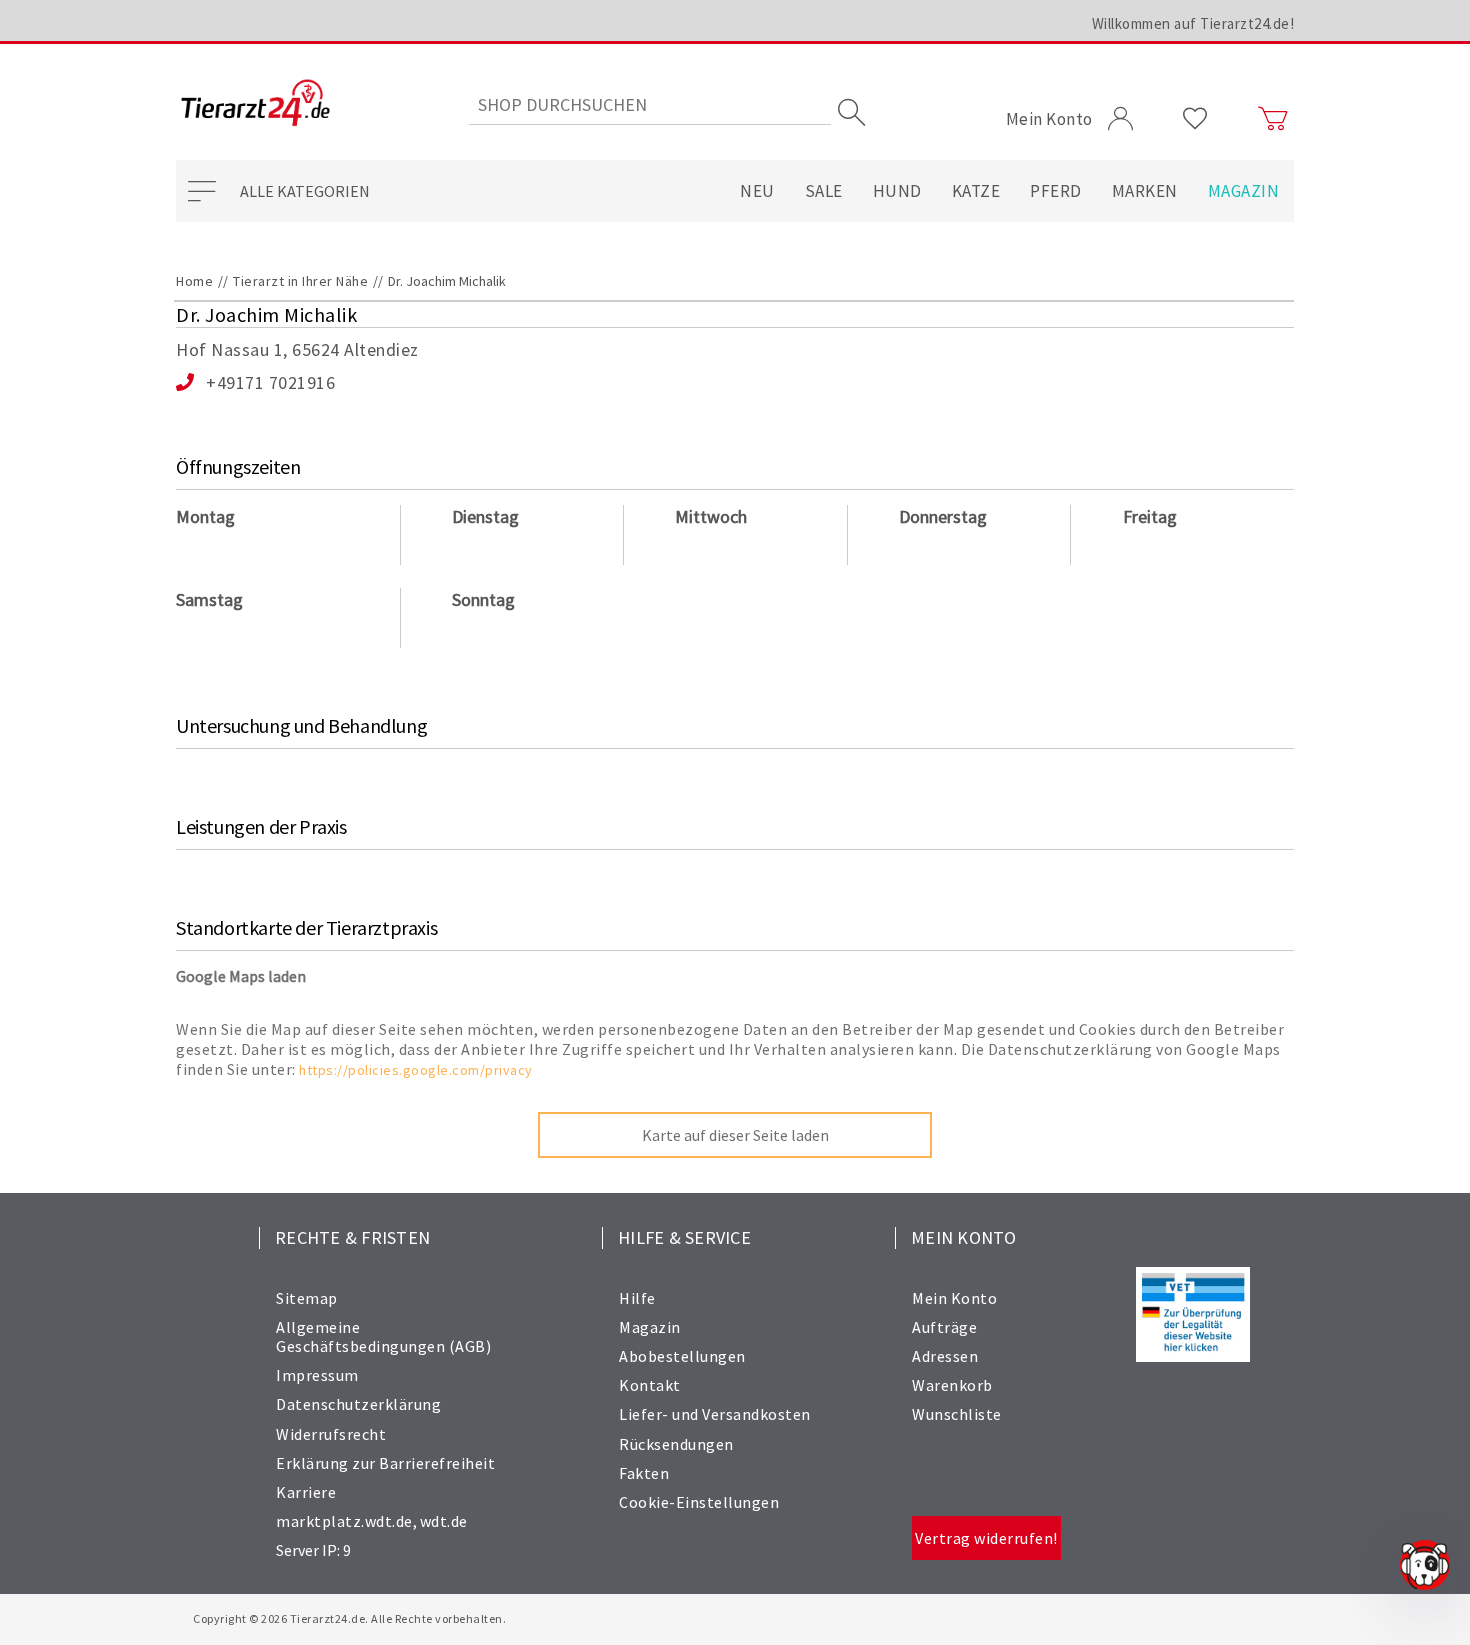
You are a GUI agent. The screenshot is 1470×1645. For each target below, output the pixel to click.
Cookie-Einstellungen (699, 1502)
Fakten (644, 1473)
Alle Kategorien (305, 191)
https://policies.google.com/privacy (416, 1070)
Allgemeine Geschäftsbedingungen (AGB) (383, 1336)
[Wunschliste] (1195, 119)
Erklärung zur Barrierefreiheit (385, 1463)
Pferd (1056, 191)
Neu (757, 191)
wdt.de (444, 1521)
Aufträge (944, 1327)
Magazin (1244, 191)
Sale (824, 191)
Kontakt (650, 1385)
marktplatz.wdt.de (344, 1521)
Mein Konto (954, 1298)
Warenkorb (952, 1385)
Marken (1145, 191)
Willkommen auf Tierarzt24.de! (1193, 23)
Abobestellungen (682, 1356)
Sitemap (307, 1298)
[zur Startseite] (255, 104)
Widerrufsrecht (331, 1434)
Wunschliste (957, 1414)
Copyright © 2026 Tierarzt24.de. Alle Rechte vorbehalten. (349, 1618)
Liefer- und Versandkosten (715, 1414)
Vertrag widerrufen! (986, 1538)
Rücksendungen (676, 1444)
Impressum (317, 1375)
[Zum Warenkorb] (1273, 119)
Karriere (306, 1492)
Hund (897, 191)
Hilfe (637, 1298)
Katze (976, 191)
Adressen (945, 1356)
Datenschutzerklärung (358, 1404)
